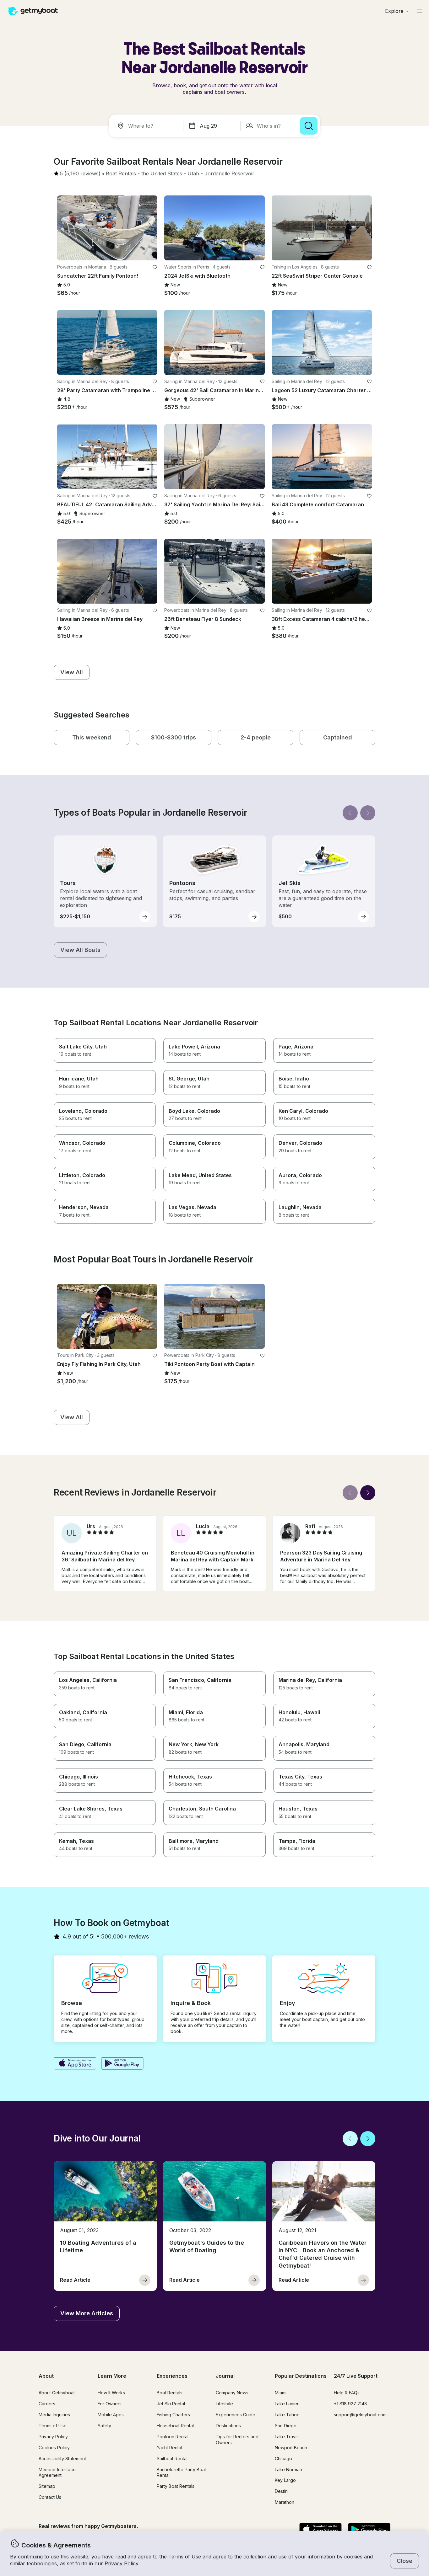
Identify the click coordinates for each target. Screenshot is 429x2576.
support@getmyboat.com (360, 2415)
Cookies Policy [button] (54, 2448)
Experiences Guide (236, 2415)
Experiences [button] (172, 2376)
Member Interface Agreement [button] (57, 2472)
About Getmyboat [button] (57, 2393)
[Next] (368, 813)
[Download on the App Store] (75, 2064)
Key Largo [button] (285, 2480)
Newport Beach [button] (291, 2448)
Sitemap (47, 2486)
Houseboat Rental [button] (175, 2426)
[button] (121, 174)
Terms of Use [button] (185, 2557)
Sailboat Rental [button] (172, 2459)
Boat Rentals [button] (170, 2393)
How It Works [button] (111, 2393)
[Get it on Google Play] (122, 2064)
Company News (232, 2393)
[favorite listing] (155, 267)
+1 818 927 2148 (350, 2404)
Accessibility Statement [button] (62, 2459)
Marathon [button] (285, 2502)
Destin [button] (281, 2491)
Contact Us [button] (50, 2497)
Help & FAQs (347, 2393)
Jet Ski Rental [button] (171, 2404)
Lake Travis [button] (287, 2437)
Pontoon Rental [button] (173, 2437)
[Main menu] (420, 11)
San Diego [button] (286, 2426)
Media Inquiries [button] (54, 2415)
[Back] (350, 813)
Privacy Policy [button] (122, 2563)
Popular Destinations (301, 2376)
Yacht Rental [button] (169, 2448)
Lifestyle (224, 2404)
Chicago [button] (283, 2459)
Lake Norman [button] (288, 2469)
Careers (47, 2404)
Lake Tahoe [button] (287, 2415)
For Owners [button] (110, 2404)
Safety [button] (104, 2426)
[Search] (309, 126)
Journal (225, 2376)
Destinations (228, 2426)
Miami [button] (281, 2393)
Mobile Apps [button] (111, 2415)
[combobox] (147, 126)
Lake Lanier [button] (287, 2404)
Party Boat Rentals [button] (176, 2486)
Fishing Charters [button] (173, 2415)
